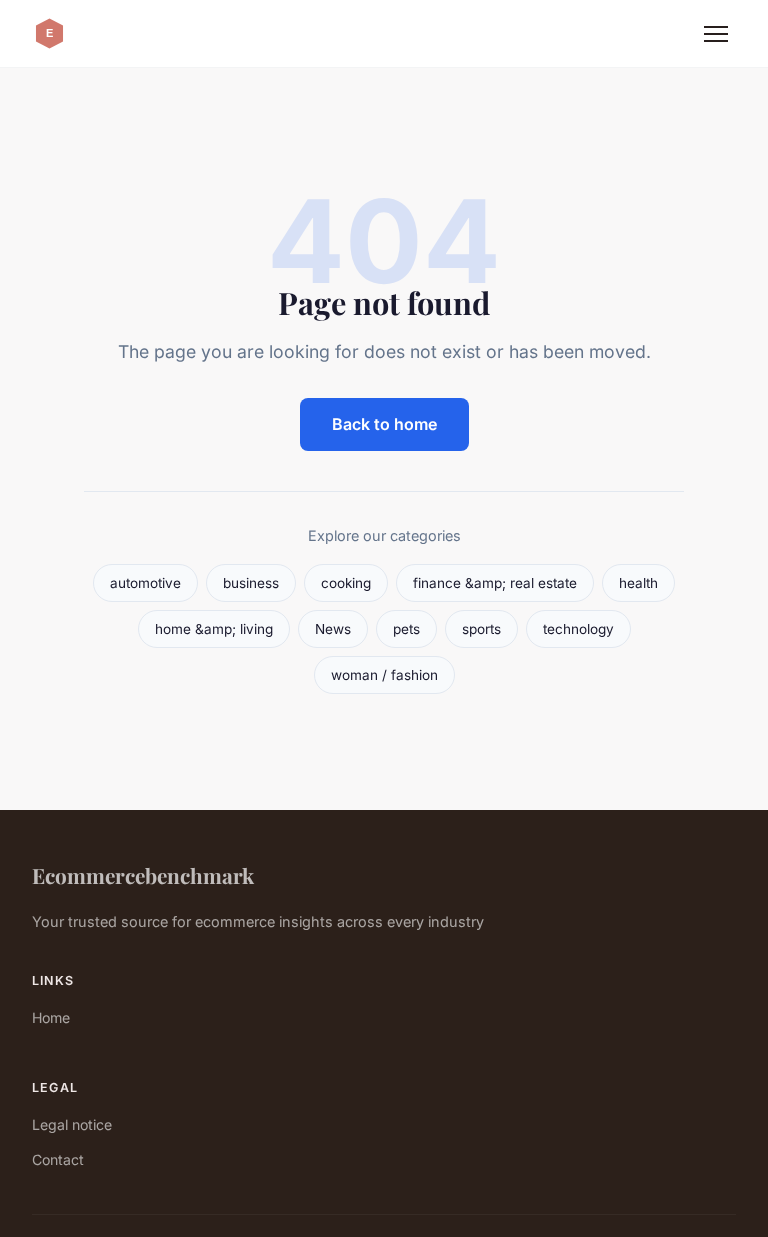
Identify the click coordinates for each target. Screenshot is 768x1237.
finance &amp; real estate (495, 583)
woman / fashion (384, 675)
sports (481, 629)
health (638, 583)
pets (406, 629)
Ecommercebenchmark (143, 875)
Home (51, 1017)
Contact (58, 1159)
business (251, 583)
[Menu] (716, 34)
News (333, 629)
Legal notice (72, 1124)
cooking (346, 583)
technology (578, 629)
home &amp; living (214, 629)
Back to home (384, 424)
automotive (145, 583)
